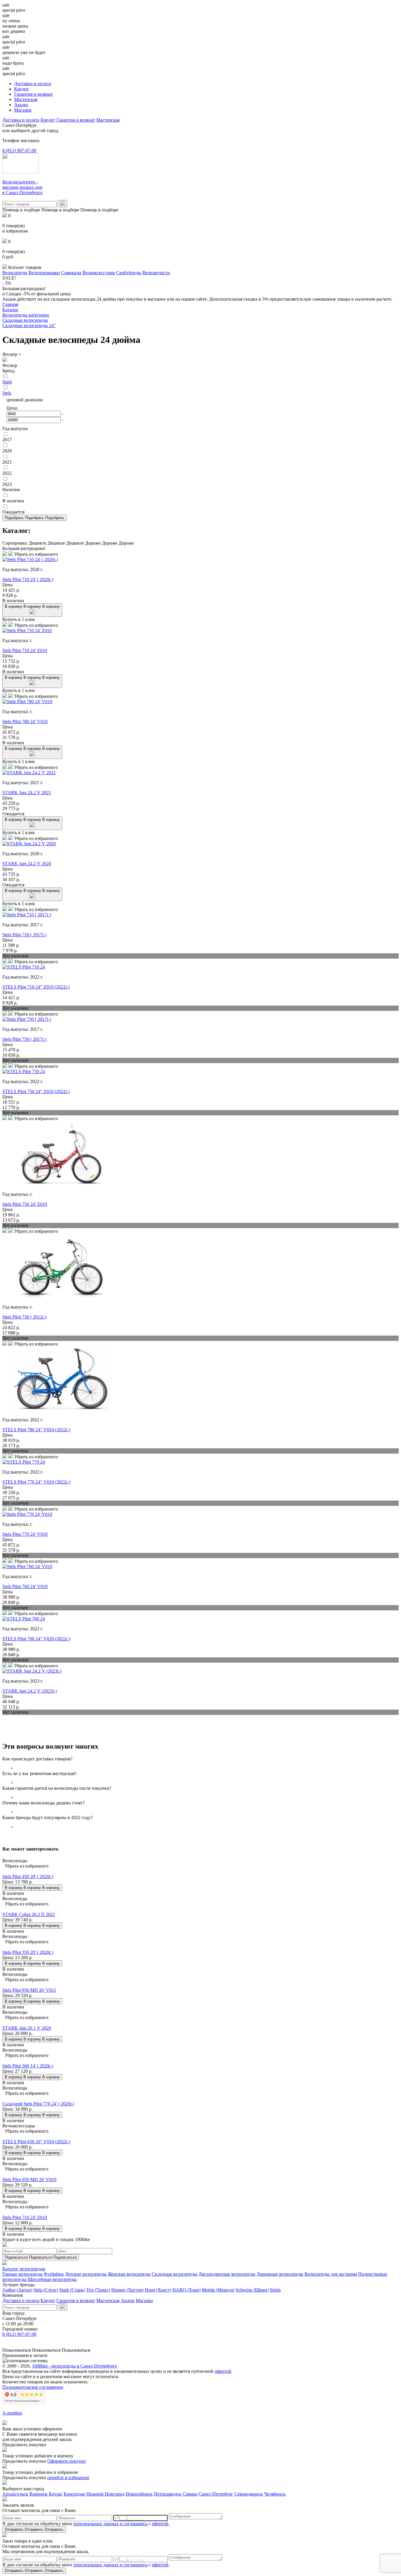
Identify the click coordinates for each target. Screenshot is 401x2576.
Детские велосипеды (86, 2274)
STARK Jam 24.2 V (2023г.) (30, 1691)
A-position (12, 2413)
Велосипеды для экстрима (331, 2274)
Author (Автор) (17, 2290)
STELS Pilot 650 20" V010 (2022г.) (36, 2142)
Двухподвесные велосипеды (227, 2274)
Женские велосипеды (129, 2274)
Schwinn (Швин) (252, 2290)
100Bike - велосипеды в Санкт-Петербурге (75, 2366)
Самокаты (71, 273)
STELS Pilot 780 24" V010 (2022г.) (36, 1430)
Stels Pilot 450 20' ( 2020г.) (28, 1877)
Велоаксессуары (99, 273)
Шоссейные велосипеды (52, 2279)
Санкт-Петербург (216, 2494)
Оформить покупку (67, 2461)
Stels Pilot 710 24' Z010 (25, 650)
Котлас (56, 2494)
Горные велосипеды (22, 2274)
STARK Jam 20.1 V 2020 (27, 2028)
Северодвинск (249, 2494)
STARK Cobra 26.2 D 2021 (29, 1914)
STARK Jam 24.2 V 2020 (27, 864)
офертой (223, 2371)
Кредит (21, 89)
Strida (275, 2290)
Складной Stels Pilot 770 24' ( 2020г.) (38, 2104)
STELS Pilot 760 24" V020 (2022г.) (36, 1639)
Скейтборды (129, 273)
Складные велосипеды (175, 2274)
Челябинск (275, 2494)
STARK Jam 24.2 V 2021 (27, 793)
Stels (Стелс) (46, 2290)
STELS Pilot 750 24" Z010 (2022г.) (36, 1091)
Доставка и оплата (33, 84)
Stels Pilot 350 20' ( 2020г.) (28, 1952)
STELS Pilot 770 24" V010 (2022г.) (36, 1482)
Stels (7, 393)
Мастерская (26, 99)
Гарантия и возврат (33, 94)
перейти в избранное (68, 2477)
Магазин (23, 110)
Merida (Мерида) (218, 2290)
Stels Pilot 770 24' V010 (25, 1534)
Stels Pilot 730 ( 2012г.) (24, 1317)
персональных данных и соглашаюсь (110, 2524)
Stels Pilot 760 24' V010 (25, 1586)
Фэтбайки (54, 2274)
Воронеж (38, 2494)
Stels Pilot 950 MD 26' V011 (29, 1990)
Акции (21, 105)
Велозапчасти (156, 273)
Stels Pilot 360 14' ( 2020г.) (28, 2066)
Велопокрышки (44, 273)
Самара (190, 2494)
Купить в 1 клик (19, 619)
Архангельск (15, 2494)
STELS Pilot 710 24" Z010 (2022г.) (36, 987)
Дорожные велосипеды (280, 2274)
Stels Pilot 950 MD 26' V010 (29, 2180)
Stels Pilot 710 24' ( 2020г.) (28, 579)
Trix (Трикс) (98, 2290)
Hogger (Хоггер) (127, 2290)
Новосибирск (139, 2494)
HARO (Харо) (186, 2290)
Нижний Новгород (105, 2494)
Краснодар (74, 2494)
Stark (7, 382)
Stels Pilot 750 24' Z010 (25, 1204)
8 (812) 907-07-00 (19, 150)
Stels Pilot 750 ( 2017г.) (24, 1039)
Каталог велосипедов (24, 2269)
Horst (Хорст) (158, 2290)
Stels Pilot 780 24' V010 (25, 722)
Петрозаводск (168, 2494)
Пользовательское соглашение (33, 2387)
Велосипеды (15, 273)
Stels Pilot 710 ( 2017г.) (24, 935)
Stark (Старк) (72, 2290)
